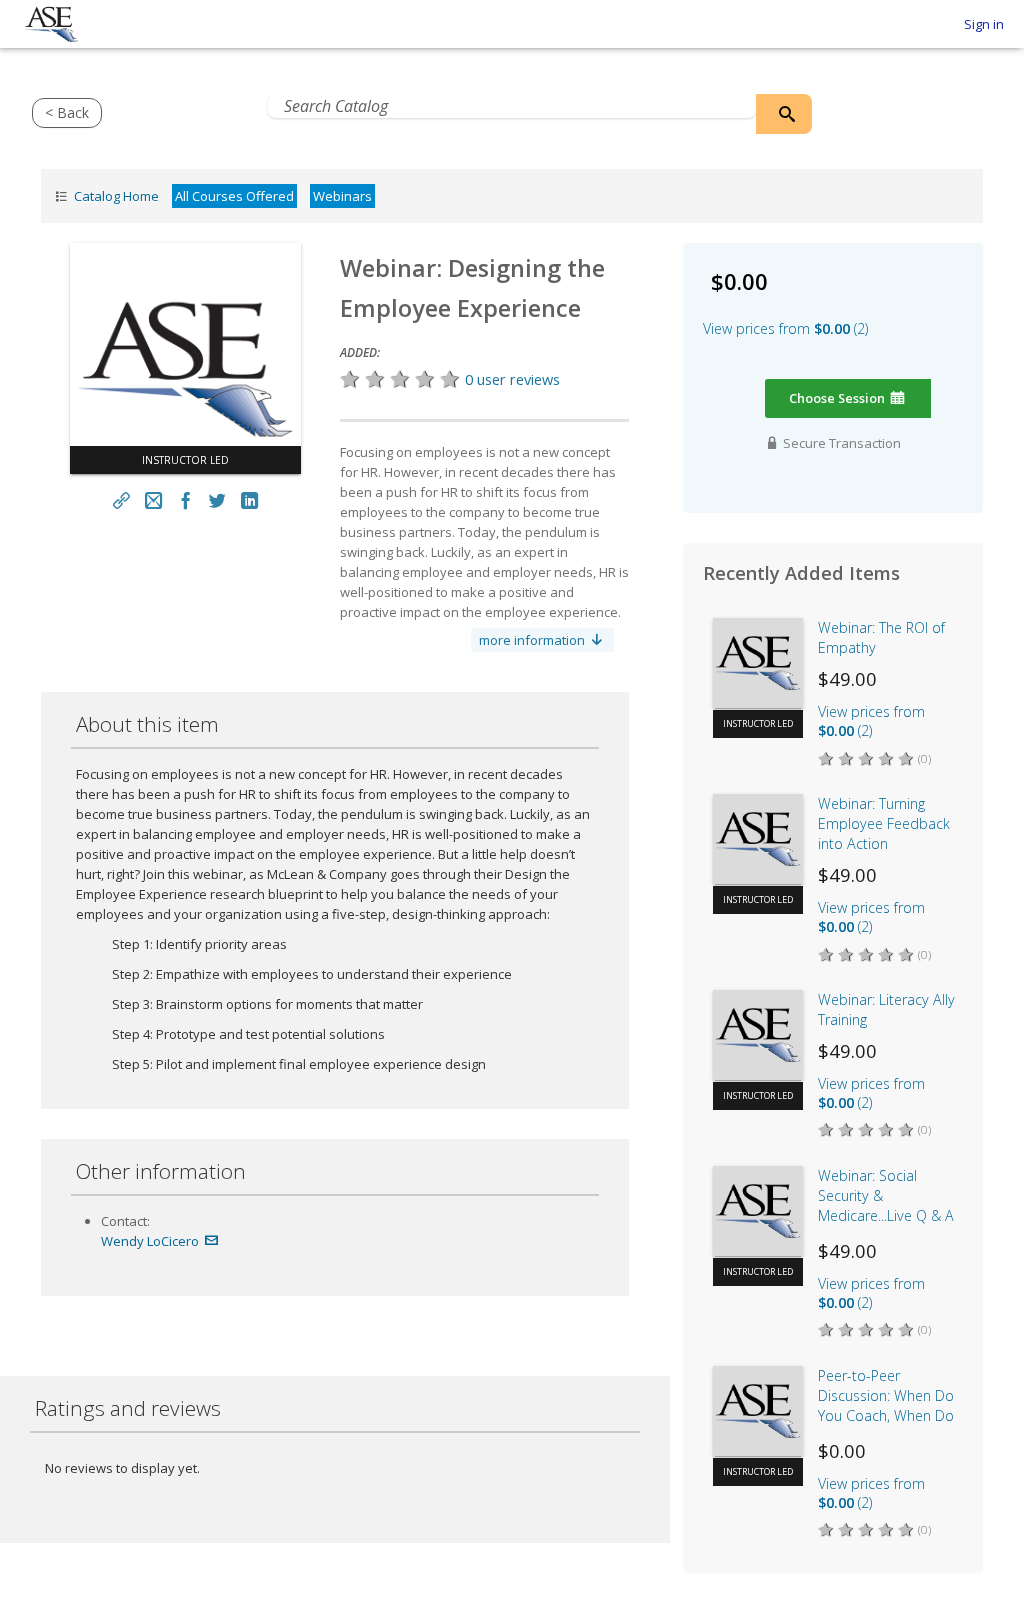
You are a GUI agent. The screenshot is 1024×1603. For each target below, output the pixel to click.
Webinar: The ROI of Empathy (881, 637)
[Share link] (122, 500)
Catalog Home (115, 196)
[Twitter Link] (217, 500)
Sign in (984, 24)
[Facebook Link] (186, 500)
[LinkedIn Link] (249, 500)
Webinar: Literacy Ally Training (886, 1009)
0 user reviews (512, 379)
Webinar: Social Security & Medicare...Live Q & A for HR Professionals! (886, 1198)
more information (533, 640)
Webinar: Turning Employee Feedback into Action (884, 823)
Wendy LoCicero (151, 1241)
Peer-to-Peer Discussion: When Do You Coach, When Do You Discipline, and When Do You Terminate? (886, 1398)
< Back (67, 112)
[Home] (51, 24)
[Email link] (154, 500)
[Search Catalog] (784, 114)
